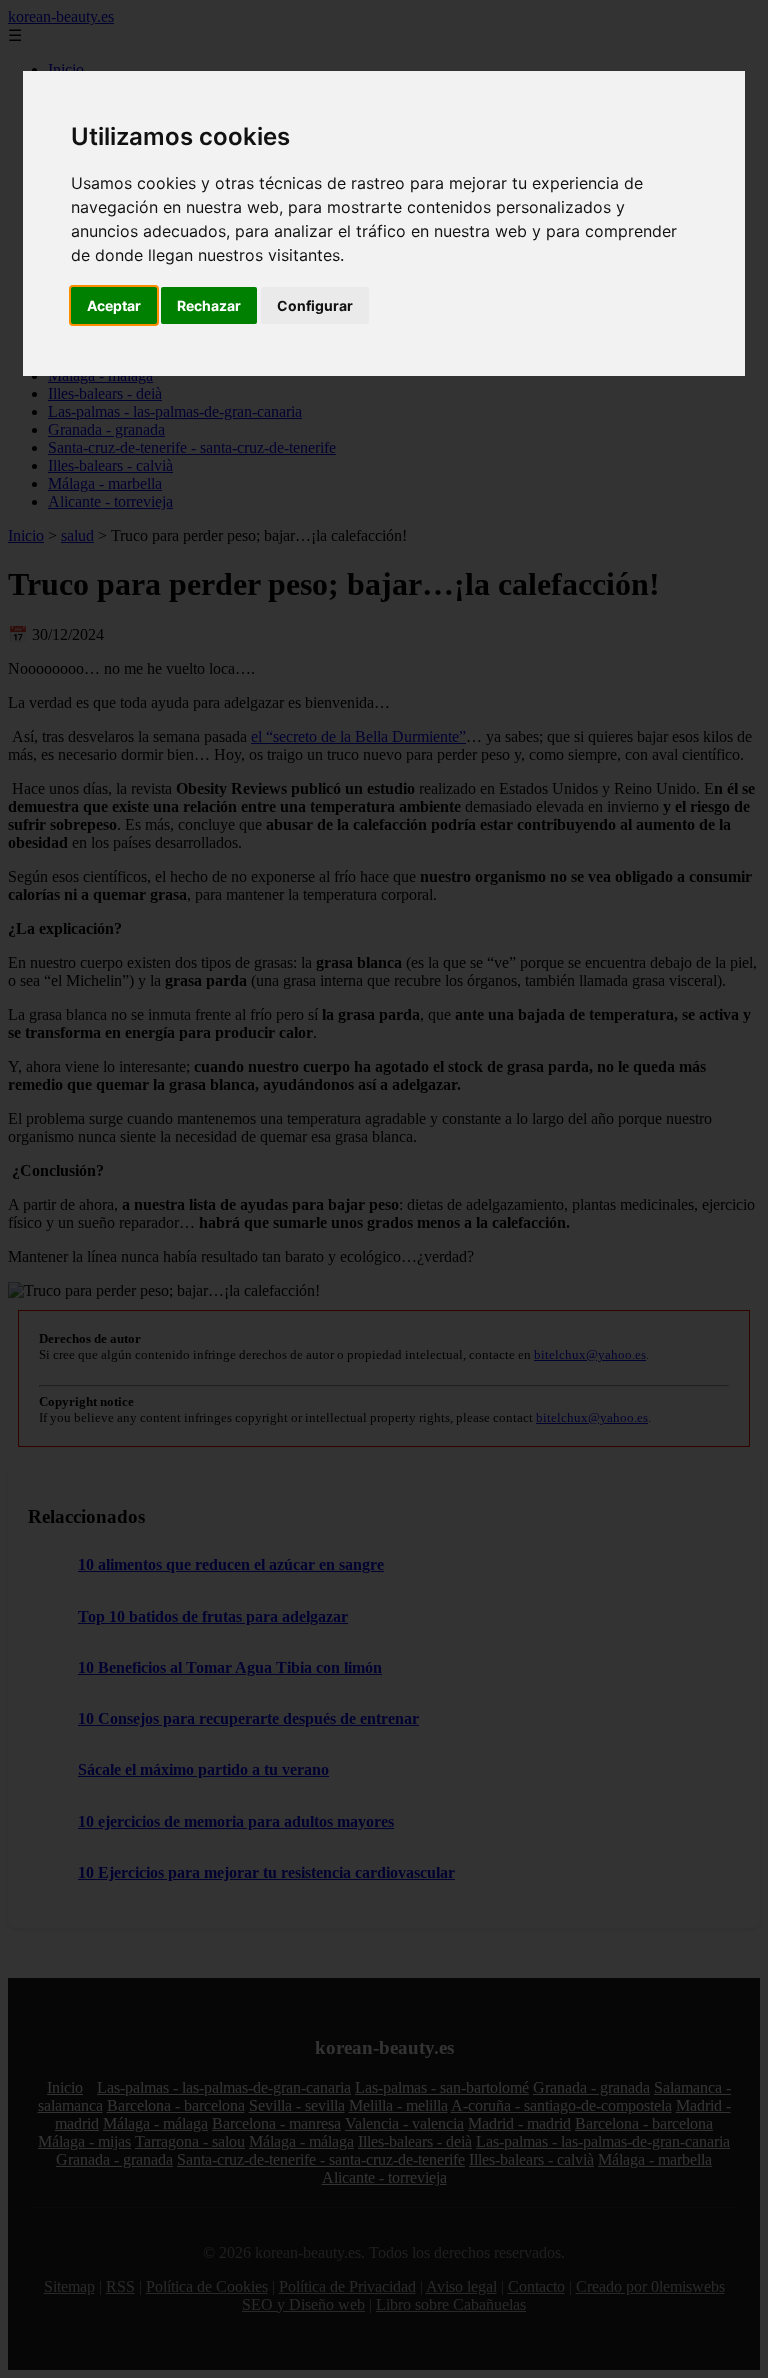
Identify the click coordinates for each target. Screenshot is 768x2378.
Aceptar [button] (114, 305)
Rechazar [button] (209, 305)
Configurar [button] (315, 305)
